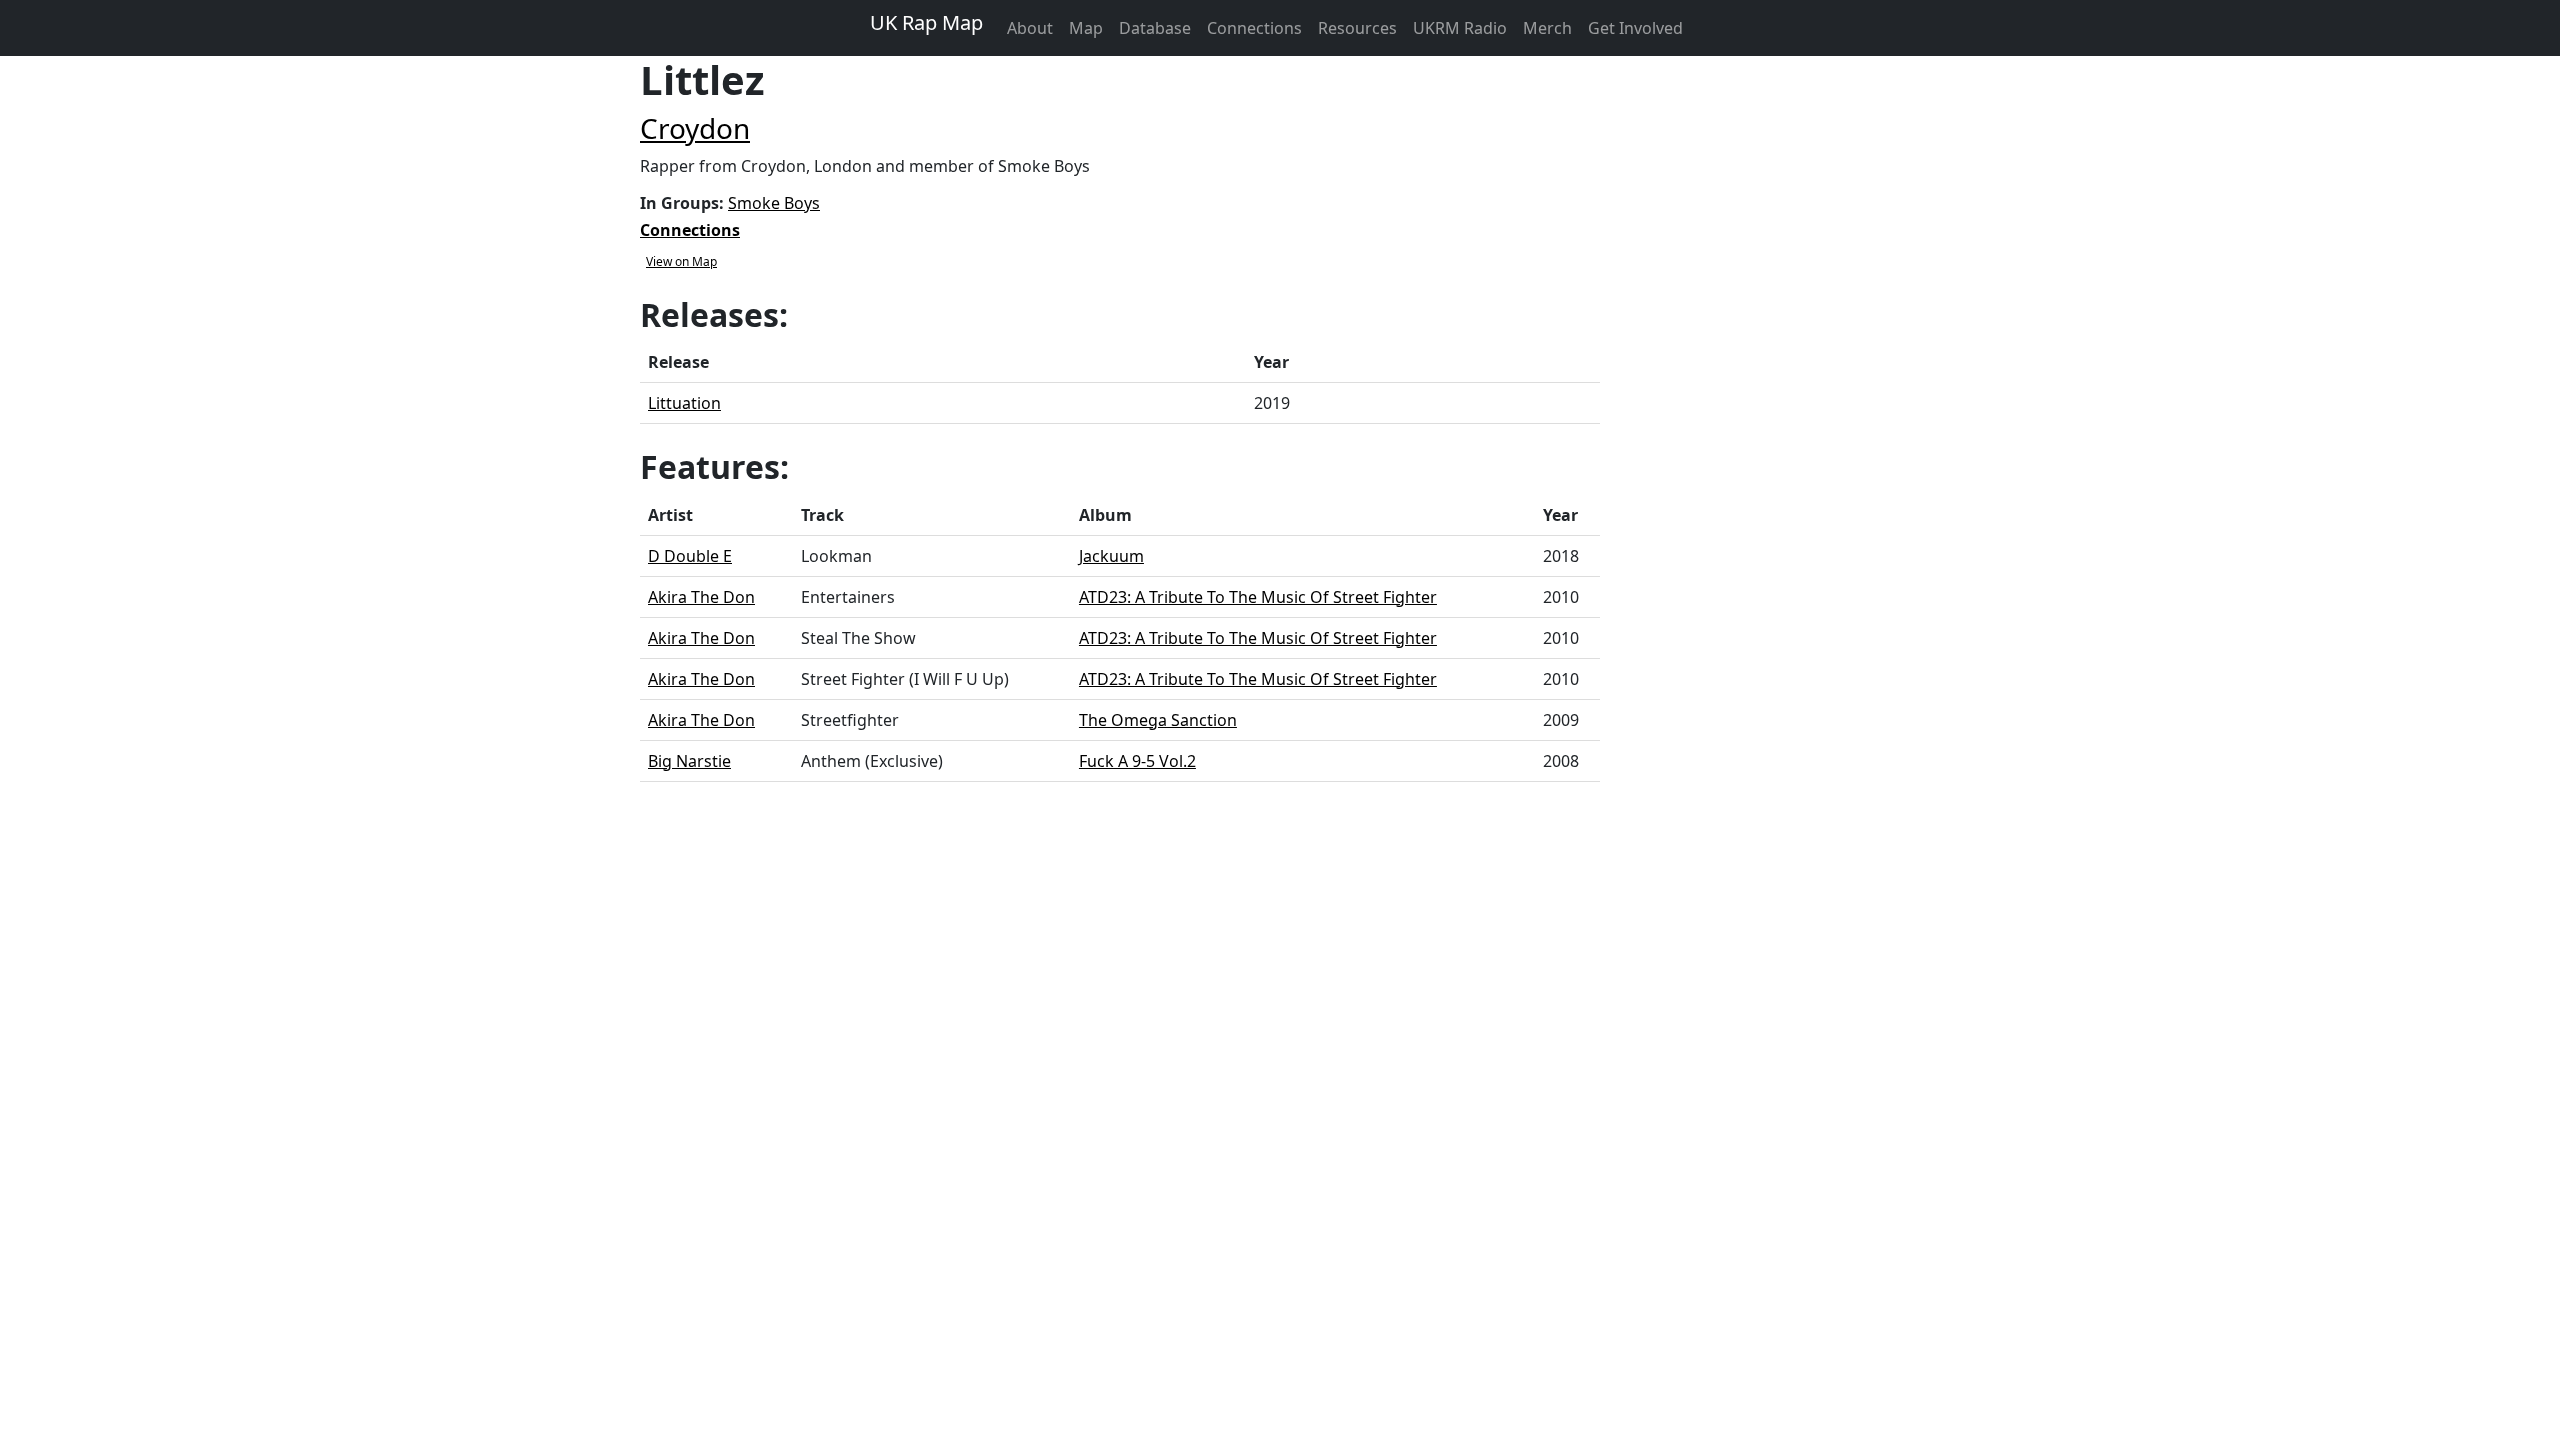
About (1030, 28)
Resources (1357, 28)
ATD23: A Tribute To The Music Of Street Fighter (1258, 597)
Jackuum (1111, 556)
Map (1086, 28)
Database (1155, 28)
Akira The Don (701, 597)
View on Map (681, 261)
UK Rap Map (926, 22)
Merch (1547, 28)
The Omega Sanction (1158, 720)
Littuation (684, 403)
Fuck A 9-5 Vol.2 (1137, 761)
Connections (1254, 28)
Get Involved (1635, 28)
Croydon (695, 128)
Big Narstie (689, 761)
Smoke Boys (774, 203)
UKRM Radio (1460, 28)
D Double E (690, 556)
